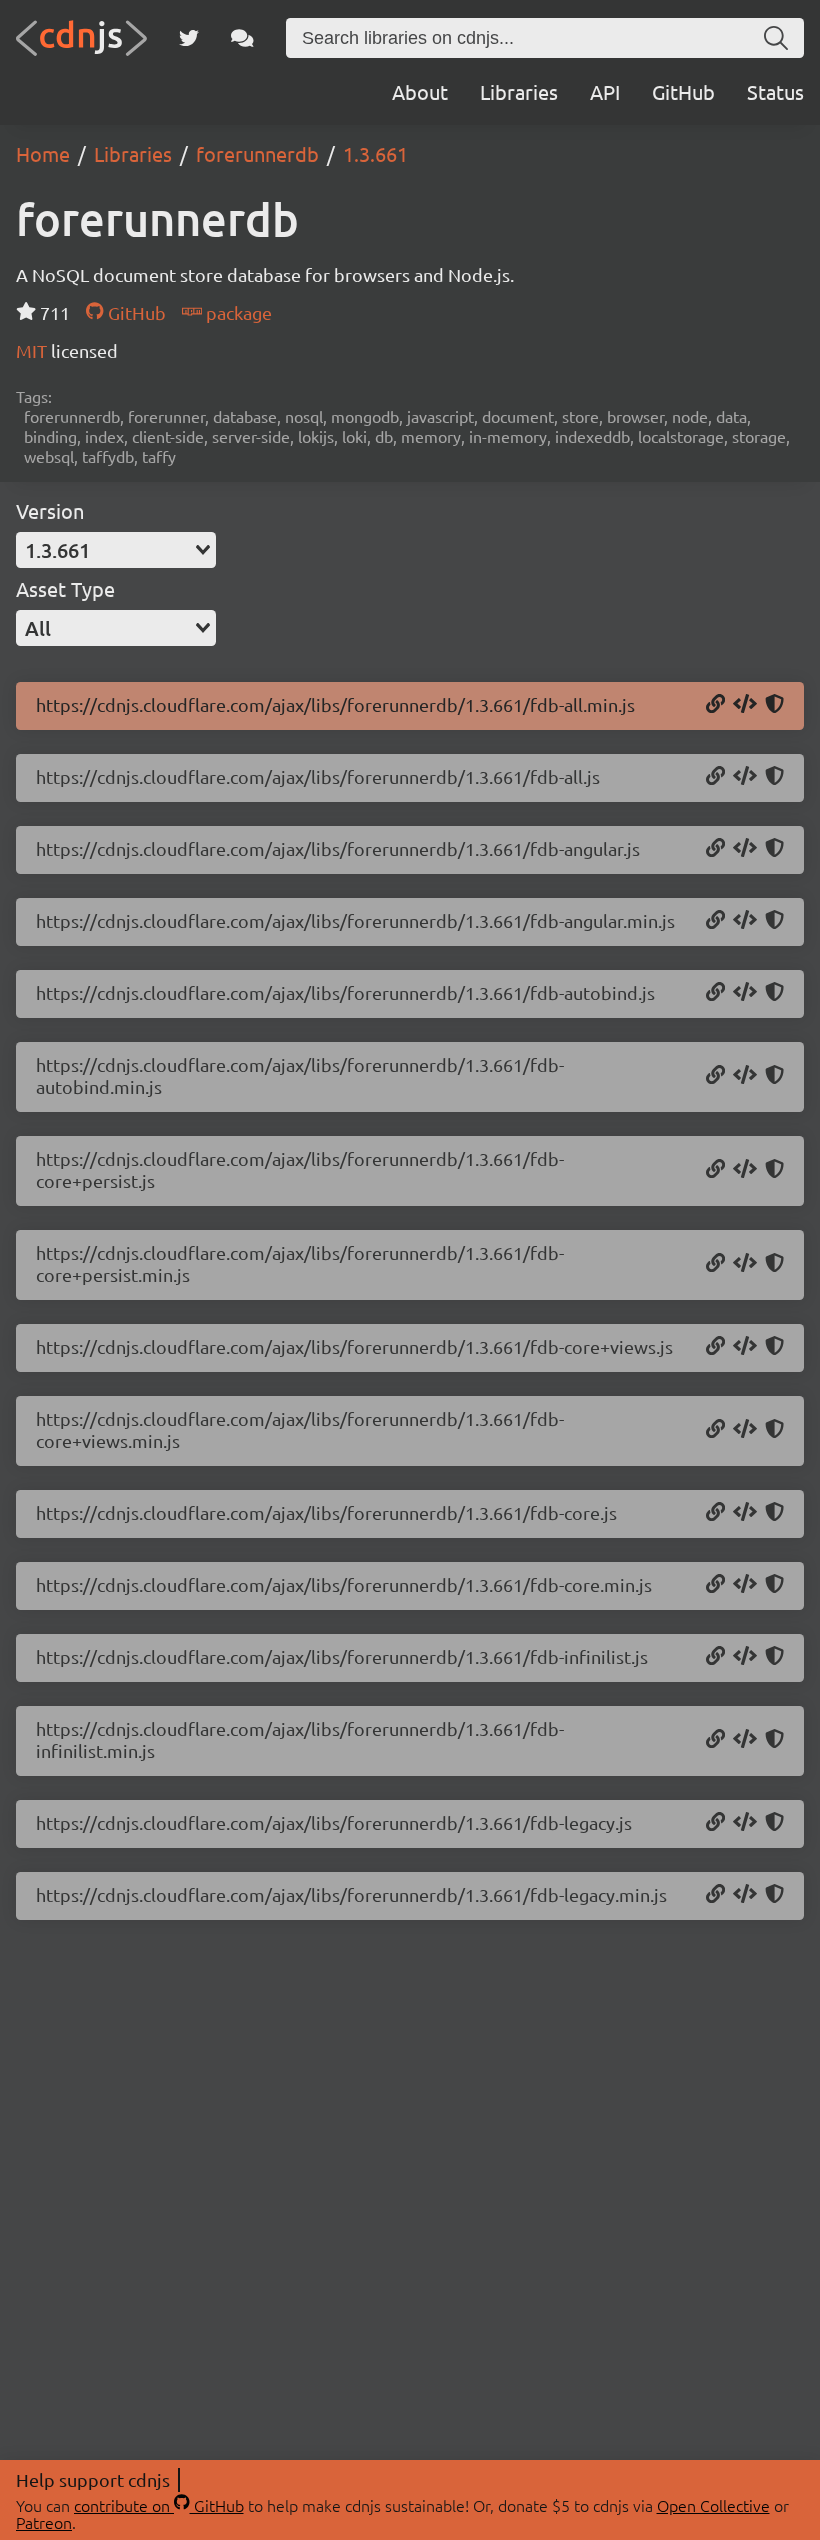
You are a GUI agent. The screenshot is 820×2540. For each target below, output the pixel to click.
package (237, 312)
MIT (33, 350)
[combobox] (116, 550)
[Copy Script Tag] (745, 705)
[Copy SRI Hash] (774, 705)
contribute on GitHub (159, 2505)
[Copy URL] (715, 705)
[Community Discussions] (242, 38)
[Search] (776, 38)
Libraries (519, 91)
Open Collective (713, 2505)
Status (775, 91)
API (605, 91)
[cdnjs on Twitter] (189, 38)
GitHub (683, 91)
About (420, 91)
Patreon (44, 2522)
